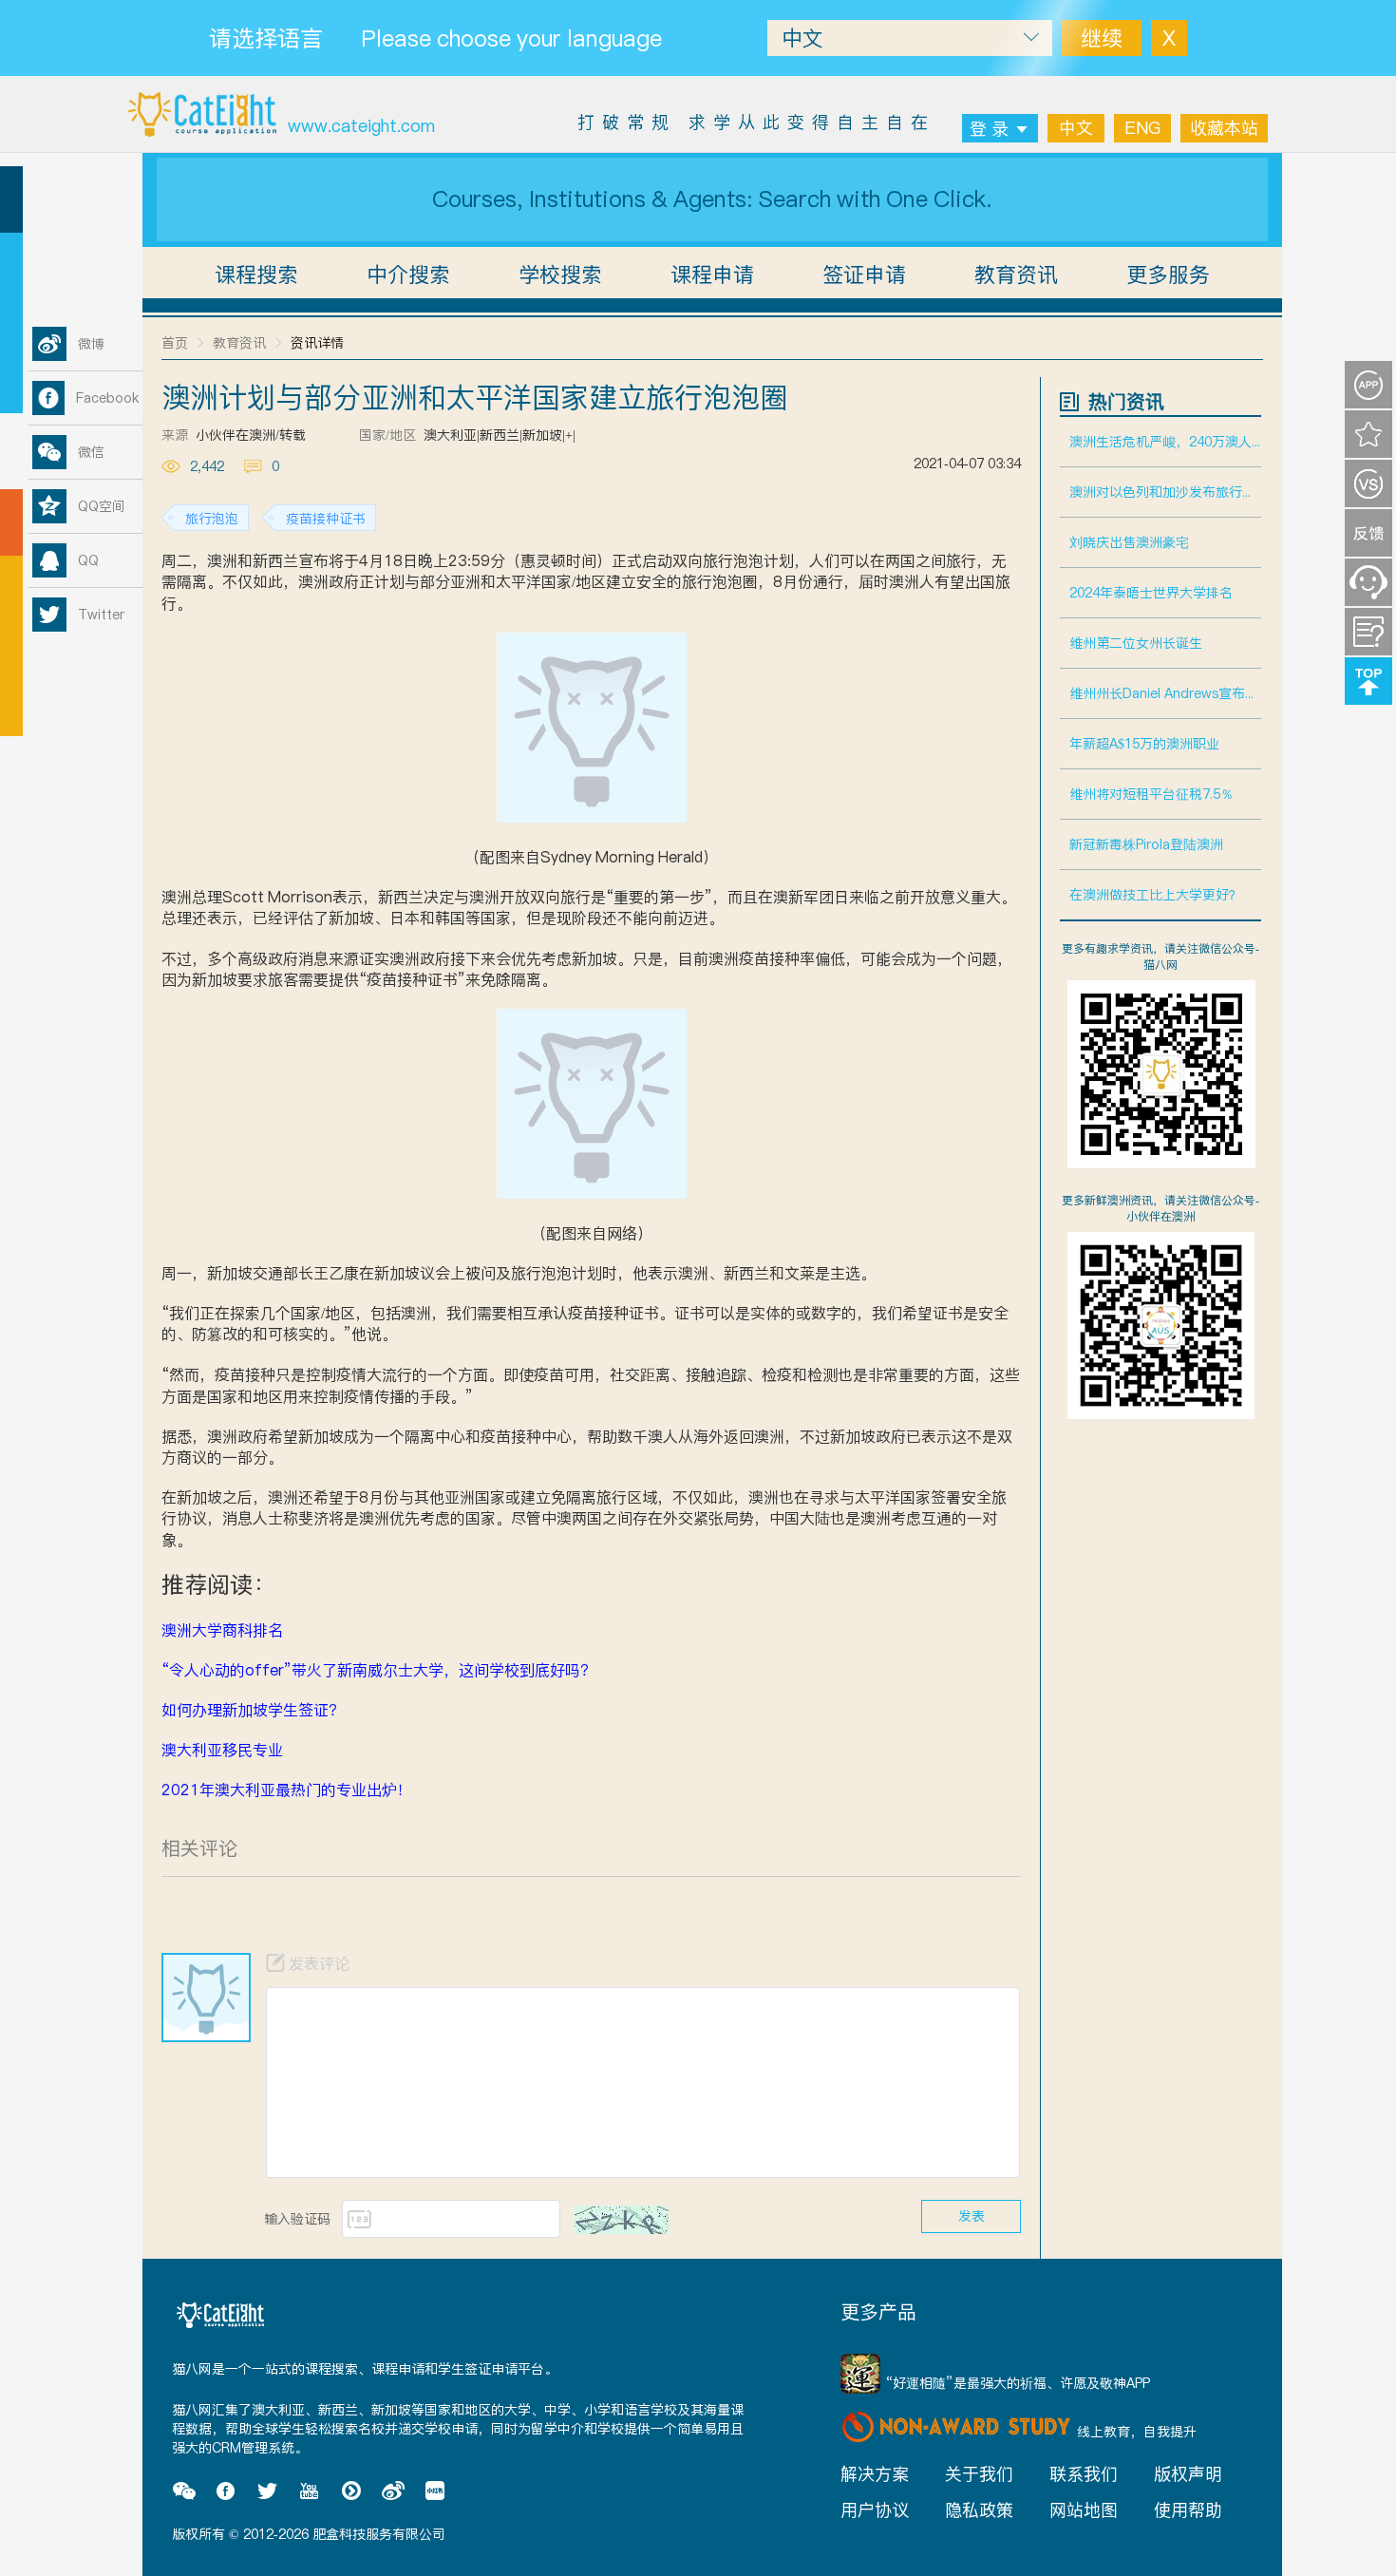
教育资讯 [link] (239, 343)
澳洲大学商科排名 (222, 1630)
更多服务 (1168, 275)
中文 (1076, 128)
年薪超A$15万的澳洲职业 (1144, 744)
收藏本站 (1224, 128)
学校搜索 (560, 275)
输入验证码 (297, 2219)
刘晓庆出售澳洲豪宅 (1129, 542)
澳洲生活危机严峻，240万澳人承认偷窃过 (1165, 442)
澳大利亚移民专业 (222, 1750)
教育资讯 (1016, 275)
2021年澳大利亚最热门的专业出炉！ (287, 1790)
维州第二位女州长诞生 (1136, 643)
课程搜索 (256, 275)
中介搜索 (408, 275)
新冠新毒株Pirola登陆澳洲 (1146, 844)
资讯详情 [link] (317, 343)
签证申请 (864, 275)
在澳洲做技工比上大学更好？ (1156, 895)
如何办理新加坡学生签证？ (253, 1710)
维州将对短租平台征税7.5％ (1151, 794)
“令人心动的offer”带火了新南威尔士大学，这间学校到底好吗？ (378, 1670)
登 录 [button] (989, 129)
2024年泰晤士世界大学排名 (1151, 593)
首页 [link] (175, 343)
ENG (1142, 128)
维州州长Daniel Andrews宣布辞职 (1165, 693)
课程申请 (712, 275)
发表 (972, 2216)
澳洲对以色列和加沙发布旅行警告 (1165, 492)
